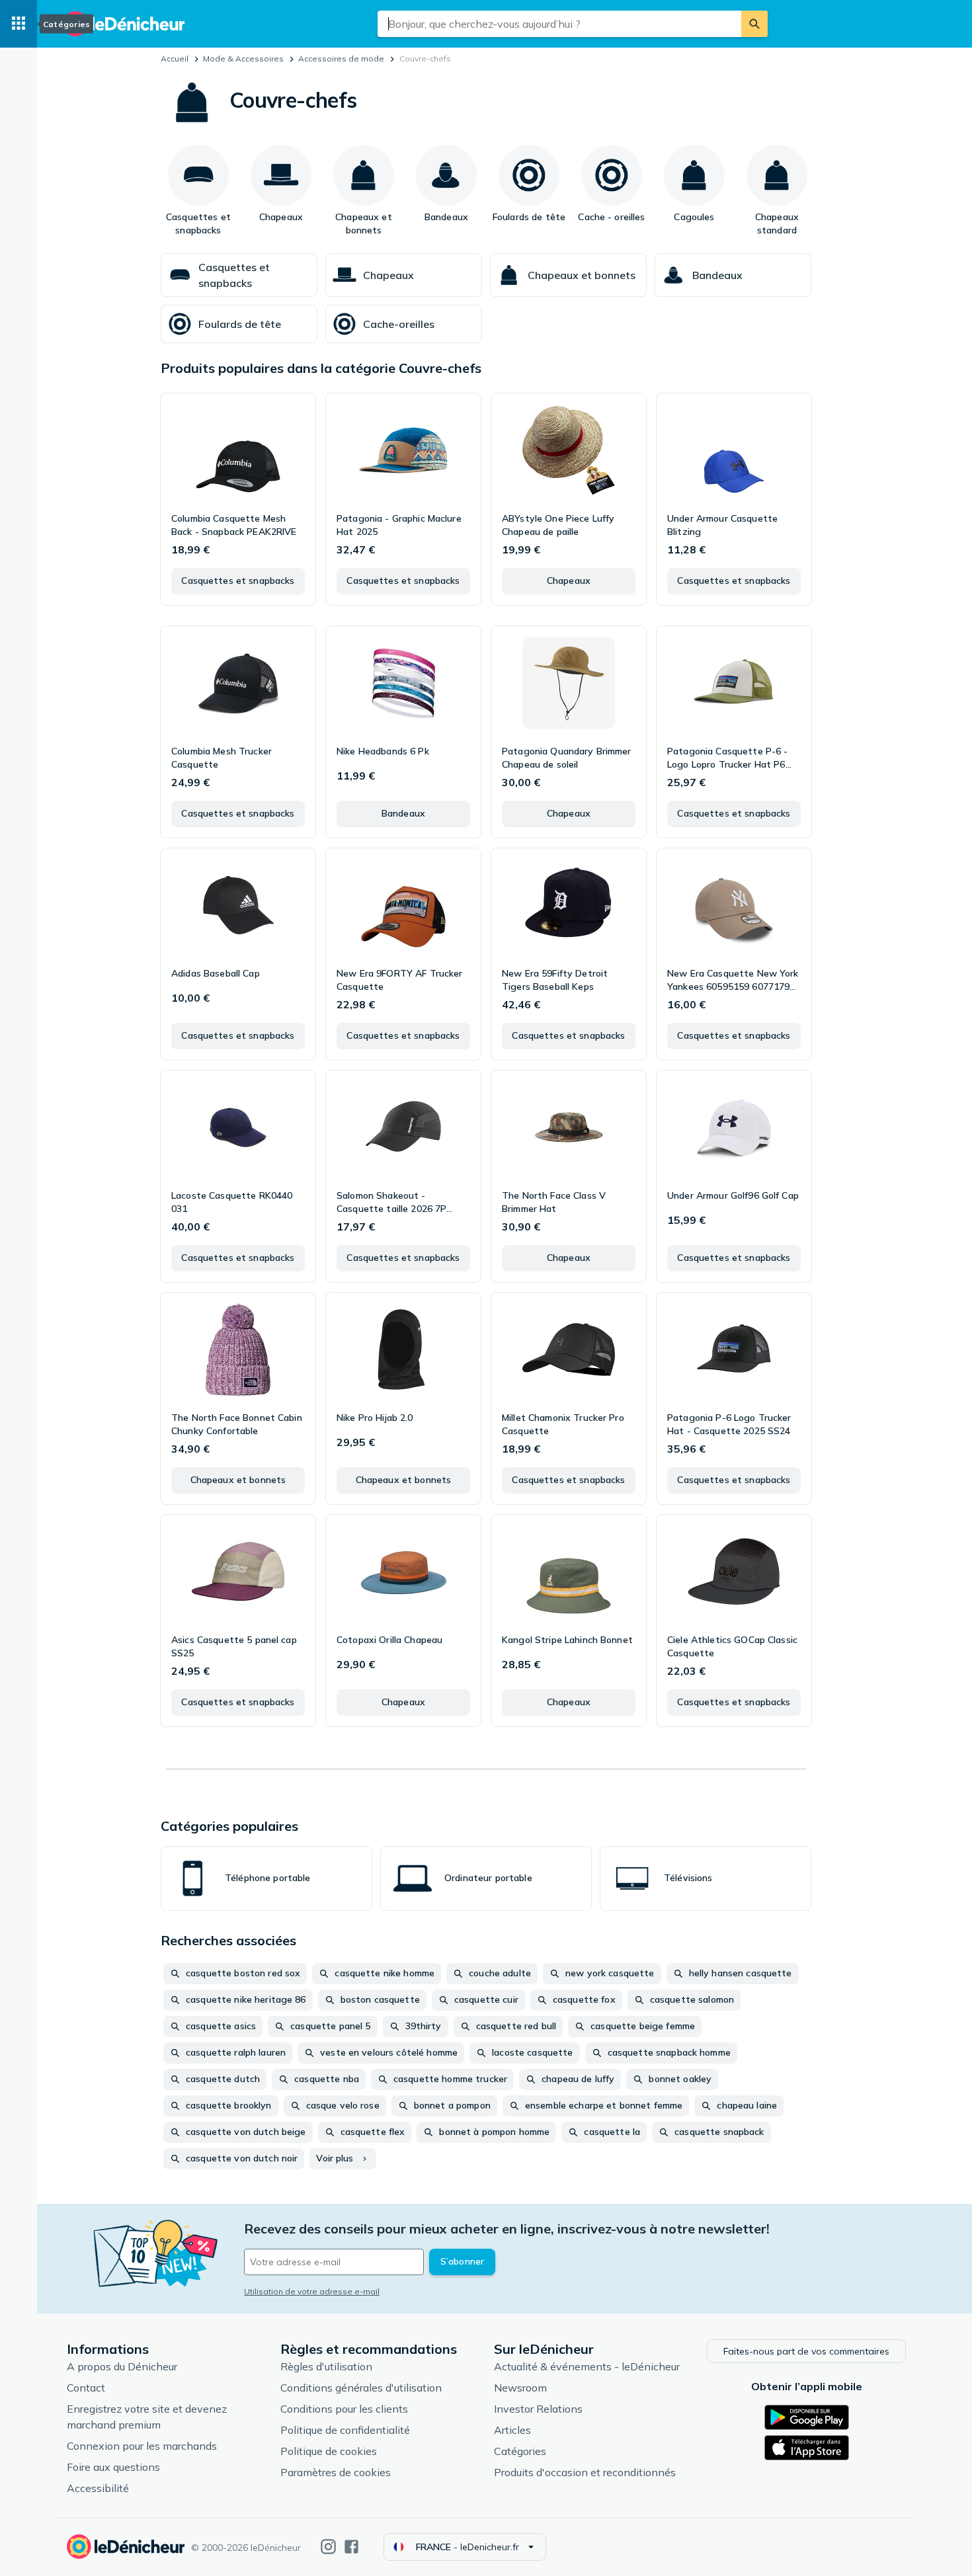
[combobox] (559, 24)
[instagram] (328, 2547)
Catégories (520, 2451)
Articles (512, 2430)
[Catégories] (19, 24)
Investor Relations (538, 2409)
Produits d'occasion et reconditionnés (585, 2472)
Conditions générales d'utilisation (361, 2388)
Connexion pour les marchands (142, 2446)
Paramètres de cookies (336, 2472)
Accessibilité (98, 2488)
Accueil (175, 59)
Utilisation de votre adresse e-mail (312, 2291)
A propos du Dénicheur (122, 2366)
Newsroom (520, 2388)
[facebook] (351, 2547)
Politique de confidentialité (345, 2430)
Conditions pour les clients (344, 2409)
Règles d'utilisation (326, 2366)
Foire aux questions (113, 2467)
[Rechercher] (754, 24)
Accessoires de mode (341, 59)
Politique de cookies (329, 2451)
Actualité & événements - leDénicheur (587, 2366)
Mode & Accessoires (243, 59)
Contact (86, 2388)
